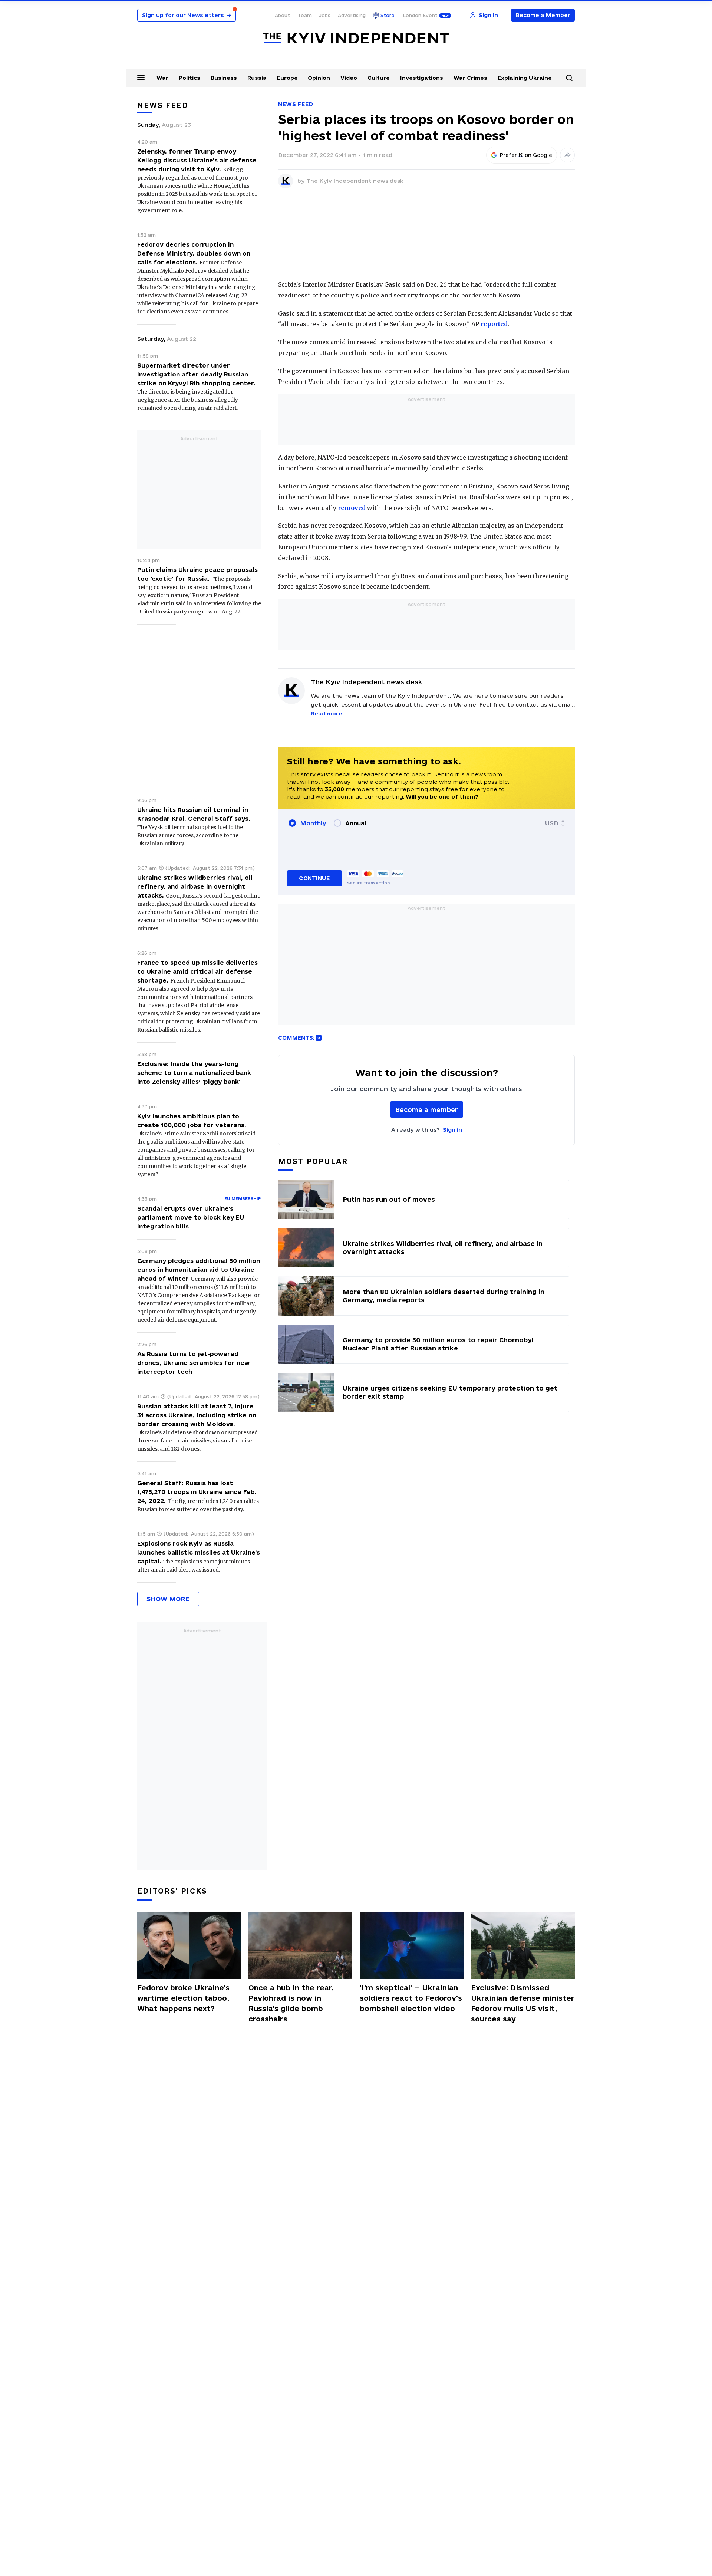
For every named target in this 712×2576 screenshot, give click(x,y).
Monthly (313, 823)
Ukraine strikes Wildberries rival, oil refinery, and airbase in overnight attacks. (195, 886)
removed (352, 508)
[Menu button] (141, 77)
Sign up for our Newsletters (187, 15)
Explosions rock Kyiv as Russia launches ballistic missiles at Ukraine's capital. (199, 1552)
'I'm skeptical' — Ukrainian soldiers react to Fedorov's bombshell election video (411, 1998)
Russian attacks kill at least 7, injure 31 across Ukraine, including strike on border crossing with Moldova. (197, 1415)
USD (552, 823)
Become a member (427, 1110)
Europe (287, 78)
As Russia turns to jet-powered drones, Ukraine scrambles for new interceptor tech (193, 1363)
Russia (257, 78)
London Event (420, 15)
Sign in (452, 1130)
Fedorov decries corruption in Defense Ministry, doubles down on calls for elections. (194, 253)
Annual (356, 823)
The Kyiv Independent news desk (355, 181)
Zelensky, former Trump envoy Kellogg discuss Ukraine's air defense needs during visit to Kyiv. (197, 160)
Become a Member (543, 15)
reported (494, 324)
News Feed (296, 104)
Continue (314, 878)
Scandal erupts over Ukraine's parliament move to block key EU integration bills (191, 1217)
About (282, 15)
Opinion (319, 78)
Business (224, 78)
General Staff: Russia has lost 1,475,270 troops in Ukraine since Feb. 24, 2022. (197, 1492)
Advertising (352, 15)
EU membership (243, 1198)
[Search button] (569, 78)
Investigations (422, 78)
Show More (168, 1599)
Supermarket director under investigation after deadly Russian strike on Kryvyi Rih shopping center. (196, 374)
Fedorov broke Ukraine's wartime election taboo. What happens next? (183, 1998)
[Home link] (356, 38)
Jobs (325, 15)
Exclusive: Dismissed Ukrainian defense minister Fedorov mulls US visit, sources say (523, 2003)
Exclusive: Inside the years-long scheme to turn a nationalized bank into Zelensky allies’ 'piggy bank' (194, 1073)
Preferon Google (526, 155)
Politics (189, 78)
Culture (379, 78)
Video (349, 78)
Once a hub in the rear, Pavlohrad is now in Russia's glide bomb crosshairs (291, 2003)
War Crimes (470, 78)
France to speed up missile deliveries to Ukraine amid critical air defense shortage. (197, 971)
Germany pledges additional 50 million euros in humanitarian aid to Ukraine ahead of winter (199, 1270)
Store (388, 15)
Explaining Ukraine (525, 78)
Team (305, 15)
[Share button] (567, 155)
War (162, 78)
